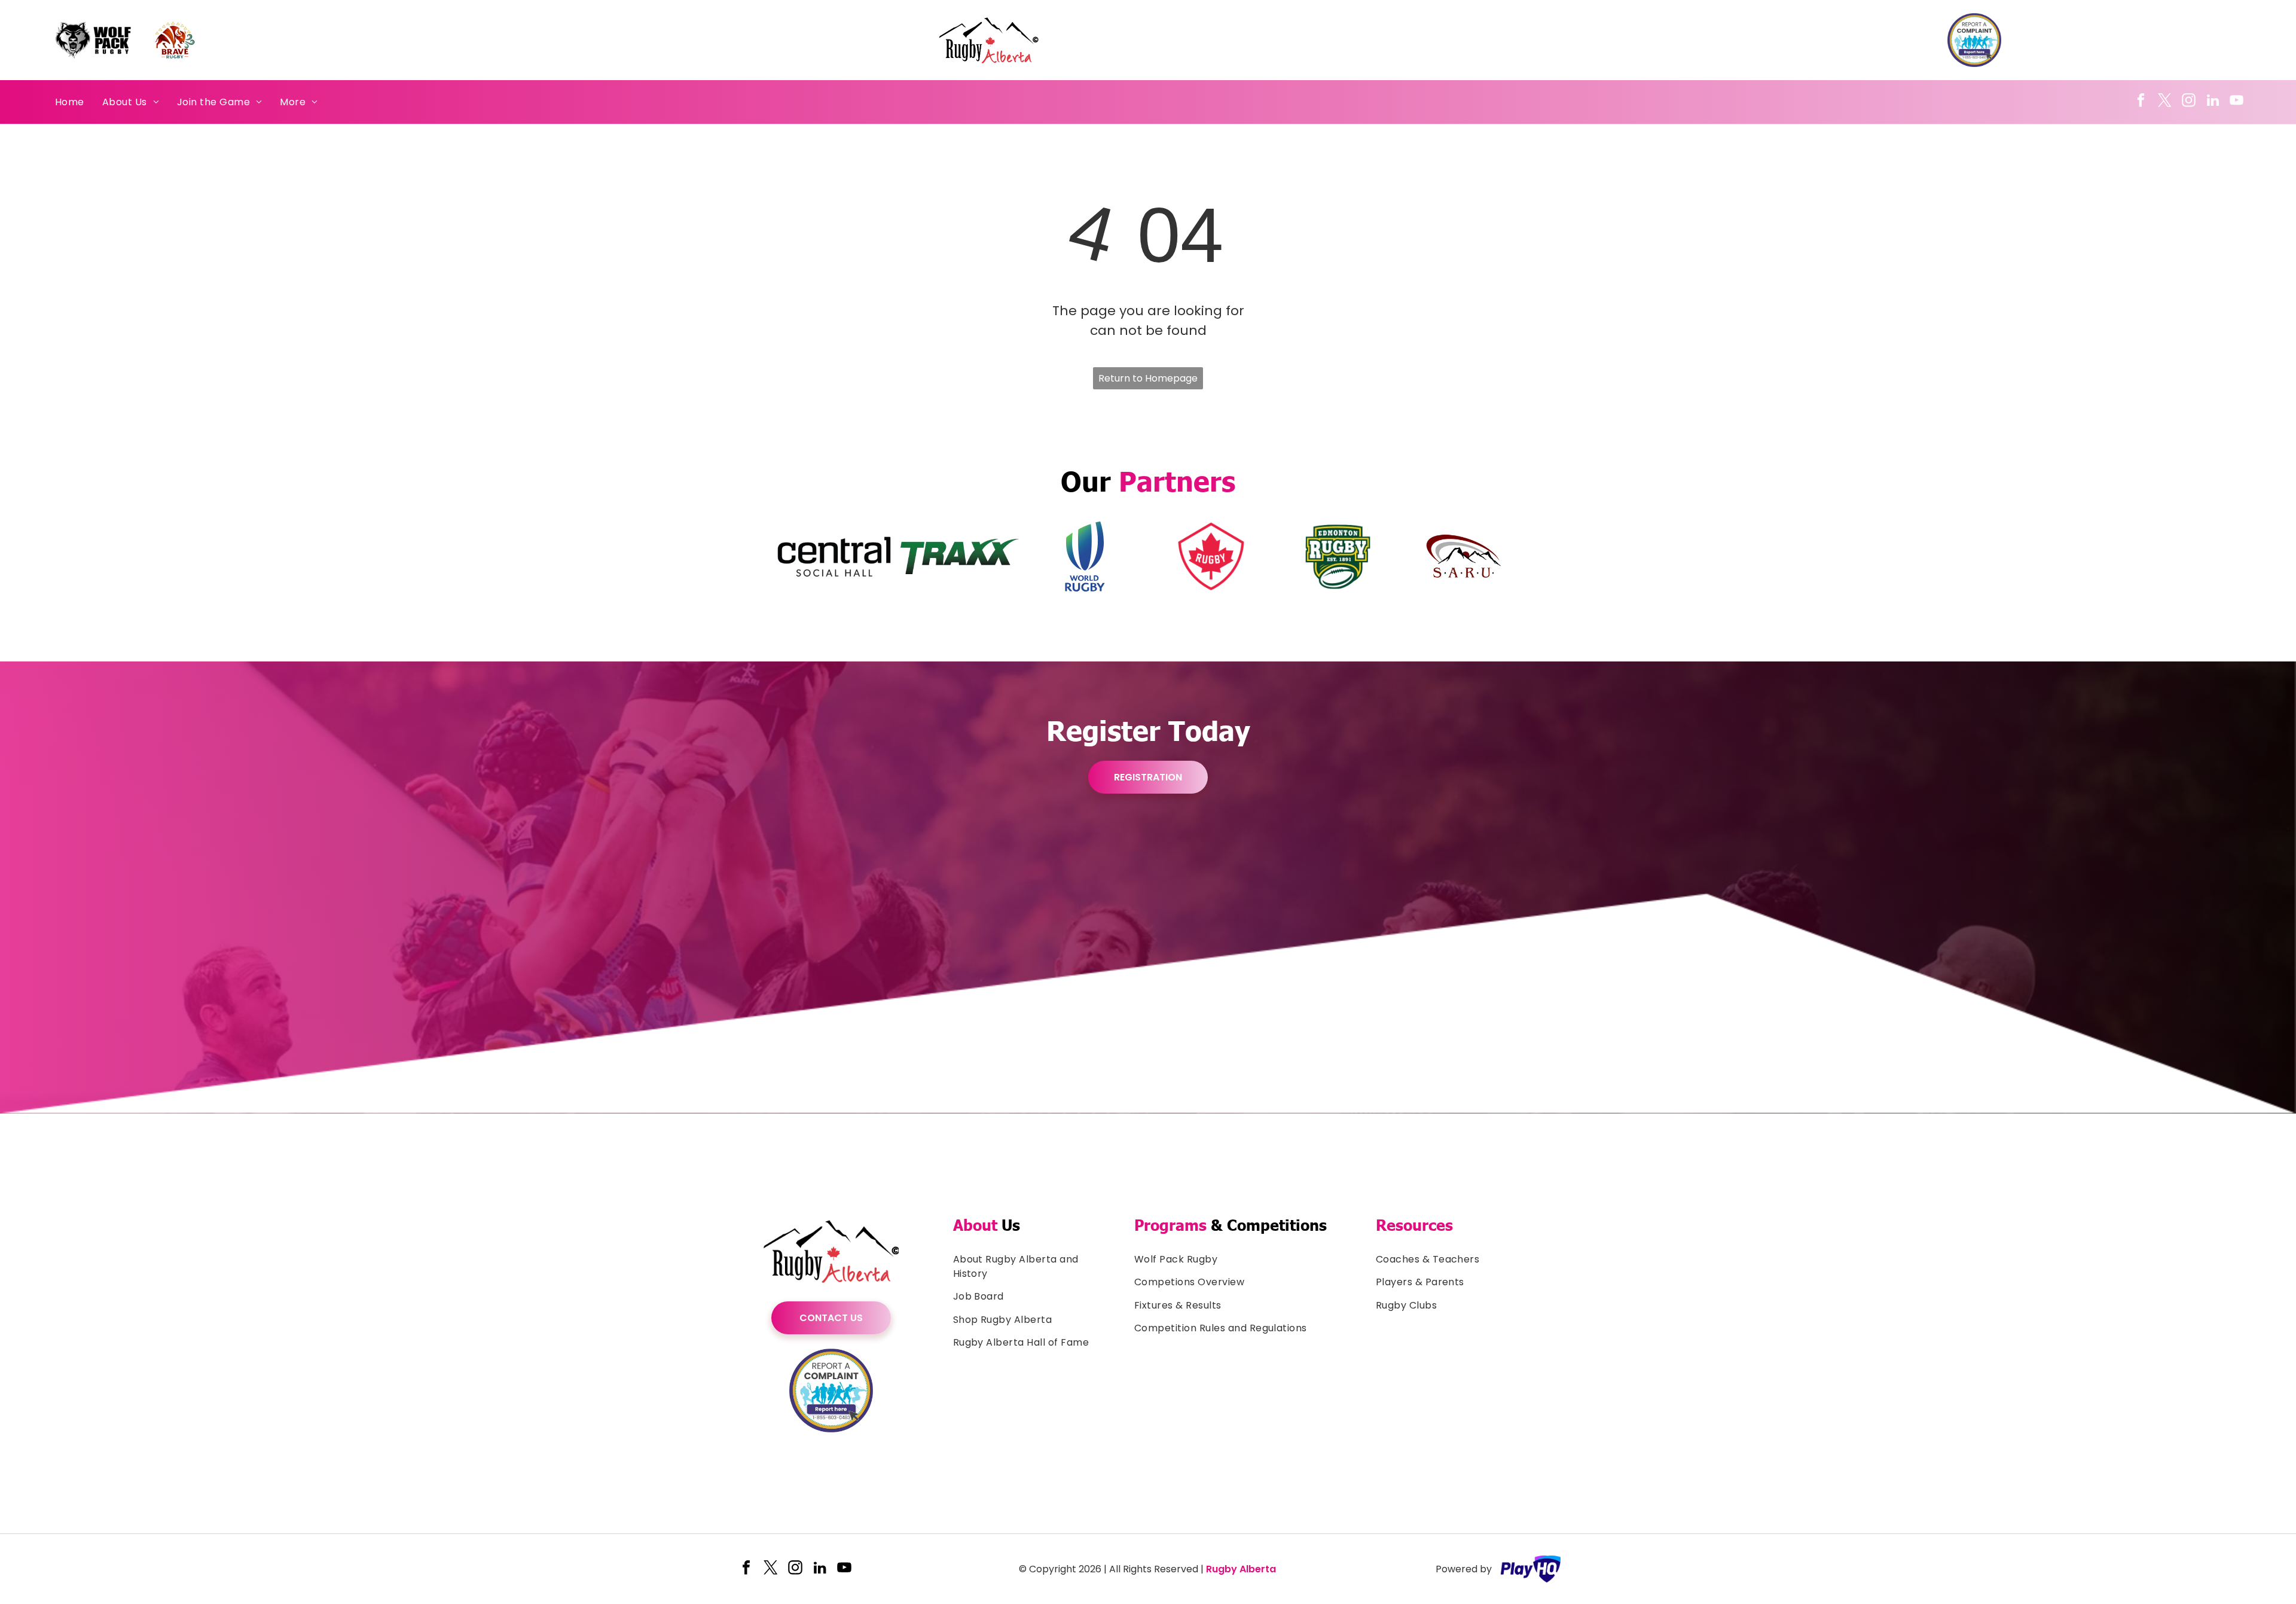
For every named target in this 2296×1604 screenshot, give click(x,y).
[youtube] (2237, 102)
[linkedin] (2213, 102)
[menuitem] (70, 102)
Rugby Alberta (1241, 1569)
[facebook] (2141, 102)
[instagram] (2189, 102)
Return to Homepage (1148, 378)
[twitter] (2165, 102)
